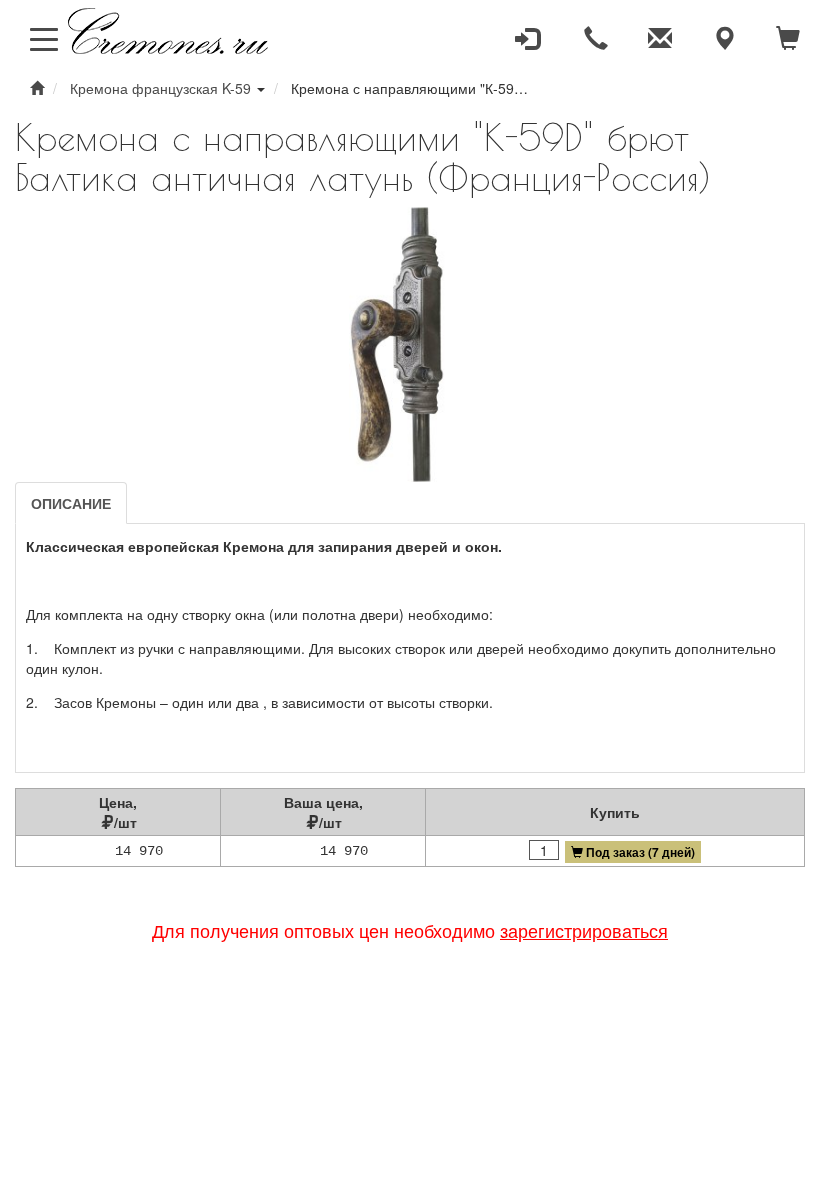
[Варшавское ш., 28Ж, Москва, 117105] (724, 39)
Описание (71, 503)
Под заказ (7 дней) (640, 852)
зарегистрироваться (584, 930)
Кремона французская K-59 (160, 88)
